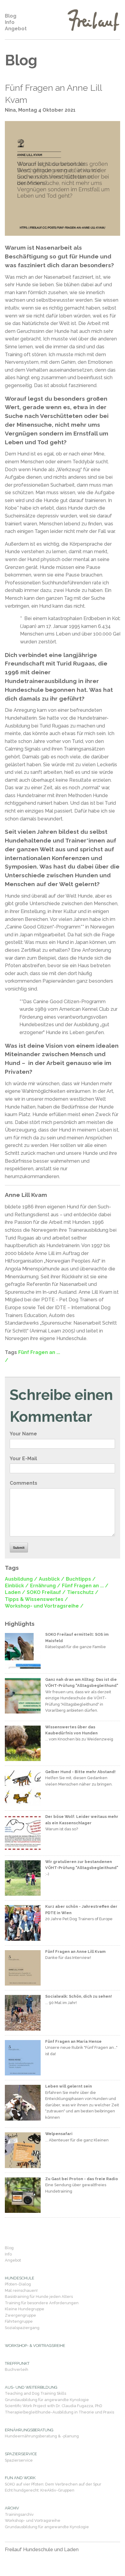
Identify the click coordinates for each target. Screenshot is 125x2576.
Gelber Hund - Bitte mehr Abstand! (80, 1772)
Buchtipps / (81, 1579)
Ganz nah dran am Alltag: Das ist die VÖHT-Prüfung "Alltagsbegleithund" (82, 1682)
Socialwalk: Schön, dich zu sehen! (79, 1996)
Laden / (15, 1592)
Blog (11, 16)
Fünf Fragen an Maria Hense (73, 2041)
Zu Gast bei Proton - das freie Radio (82, 2179)
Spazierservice (19, 2460)
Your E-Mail (23, 1459)
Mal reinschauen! (21, 2290)
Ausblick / (52, 1579)
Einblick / (17, 1586)
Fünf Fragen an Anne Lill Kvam (53, 94)
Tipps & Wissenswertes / (36, 1599)
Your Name (23, 1434)
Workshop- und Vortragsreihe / (44, 1606)
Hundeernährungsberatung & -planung (42, 2436)
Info (10, 22)
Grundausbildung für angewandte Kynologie (47, 2400)
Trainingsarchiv (19, 2514)
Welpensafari (59, 2134)
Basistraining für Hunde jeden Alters (39, 2297)
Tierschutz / (83, 1592)
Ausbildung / (21, 1579)
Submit (19, 1548)
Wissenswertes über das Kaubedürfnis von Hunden (71, 1730)
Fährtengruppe (19, 2321)
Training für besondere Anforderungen (42, 2303)
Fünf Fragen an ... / (85, 1586)
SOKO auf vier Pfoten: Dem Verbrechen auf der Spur (53, 2484)
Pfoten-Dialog (18, 2284)
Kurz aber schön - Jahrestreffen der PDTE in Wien (81, 1909)
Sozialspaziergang (22, 2328)
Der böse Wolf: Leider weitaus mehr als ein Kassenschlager (82, 1820)
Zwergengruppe (20, 2315)
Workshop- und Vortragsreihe (33, 2520)
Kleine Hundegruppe (25, 2309)
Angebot (16, 29)
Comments (24, 1483)
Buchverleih (17, 2369)
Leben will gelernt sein (69, 2086)
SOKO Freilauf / (46, 1592)
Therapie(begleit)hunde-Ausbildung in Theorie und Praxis (59, 2412)
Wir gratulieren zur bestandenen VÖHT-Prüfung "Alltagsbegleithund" (82, 1865)
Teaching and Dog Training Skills (35, 2393)
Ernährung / (45, 1586)
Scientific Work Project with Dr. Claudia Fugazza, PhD (54, 2406)
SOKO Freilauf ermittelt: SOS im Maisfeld (77, 1637)
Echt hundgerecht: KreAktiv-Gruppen (40, 2490)
